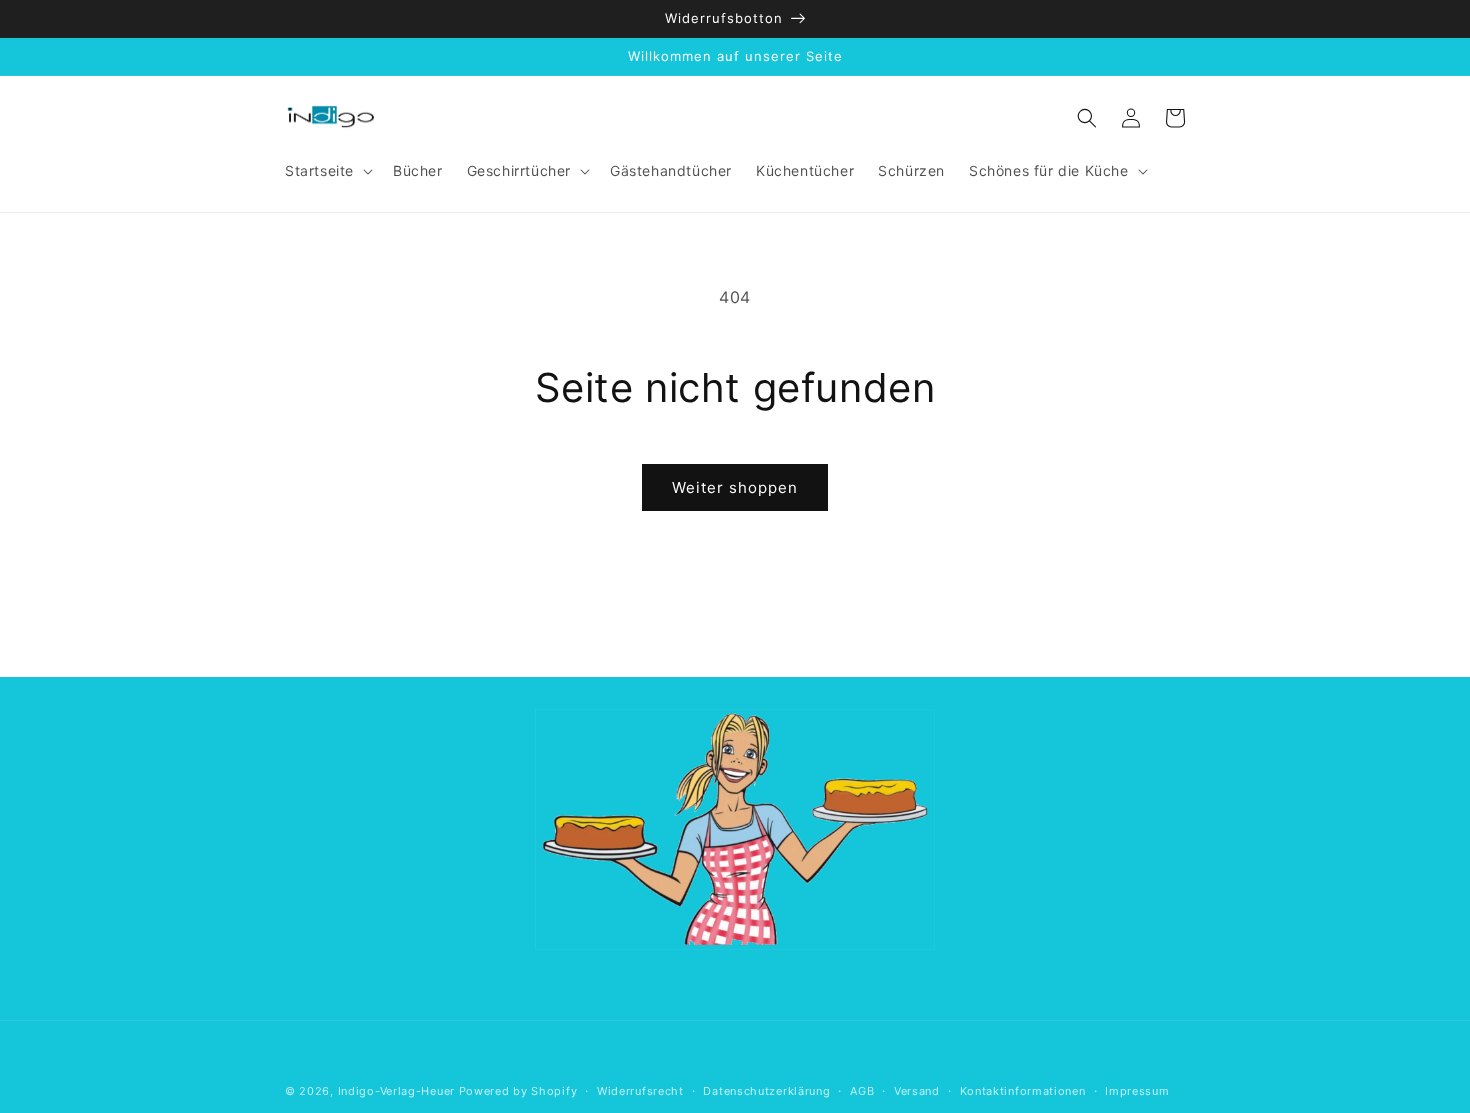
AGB (862, 1091)
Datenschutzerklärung (766, 1091)
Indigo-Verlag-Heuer (396, 1091)
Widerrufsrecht (640, 1091)
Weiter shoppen (735, 487)
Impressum (1137, 1091)
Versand (917, 1091)
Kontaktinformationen (1023, 1091)
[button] (327, 171)
